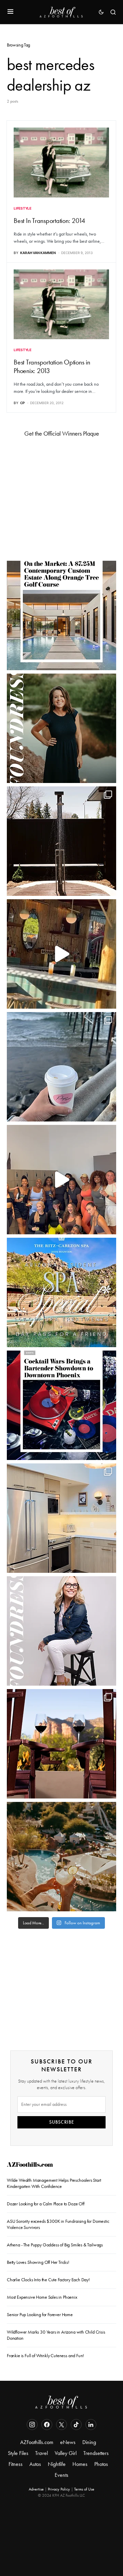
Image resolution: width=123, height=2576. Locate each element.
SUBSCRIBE (62, 2122)
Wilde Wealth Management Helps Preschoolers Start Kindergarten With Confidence (54, 2183)
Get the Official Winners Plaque (62, 434)
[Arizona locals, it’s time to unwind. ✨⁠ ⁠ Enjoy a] (61, 1292)
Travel (42, 2453)
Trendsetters (96, 2453)
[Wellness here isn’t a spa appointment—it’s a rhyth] (61, 841)
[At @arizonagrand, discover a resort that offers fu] (61, 1857)
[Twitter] (61, 2425)
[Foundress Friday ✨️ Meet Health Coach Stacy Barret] (61, 728)
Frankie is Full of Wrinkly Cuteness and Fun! (45, 2356)
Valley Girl (66, 2453)
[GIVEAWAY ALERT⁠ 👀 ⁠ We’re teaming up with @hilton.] (61, 1518)
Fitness (16, 2464)
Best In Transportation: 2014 (49, 221)
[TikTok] (76, 2425)
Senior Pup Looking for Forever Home (40, 2315)
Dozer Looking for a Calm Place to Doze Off (46, 2204)
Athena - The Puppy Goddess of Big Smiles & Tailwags (55, 2245)
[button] (10, 12)
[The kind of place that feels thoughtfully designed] (61, 954)
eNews (68, 2442)
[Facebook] (47, 2425)
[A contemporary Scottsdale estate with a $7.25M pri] (61, 615)
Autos (35, 2464)
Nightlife (57, 2464)
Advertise (36, 2489)
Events (61, 2475)
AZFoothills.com (30, 2166)
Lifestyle (23, 208)
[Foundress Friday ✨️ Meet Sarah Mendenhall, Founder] (61, 1631)
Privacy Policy (59, 2489)
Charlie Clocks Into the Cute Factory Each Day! (48, 2280)
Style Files (18, 2453)
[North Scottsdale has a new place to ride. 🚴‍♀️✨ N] (61, 1180)
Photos (101, 2464)
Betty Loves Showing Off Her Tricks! (38, 2262)
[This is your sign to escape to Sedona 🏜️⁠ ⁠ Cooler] (61, 1744)
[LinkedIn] (91, 2425)
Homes (80, 2464)
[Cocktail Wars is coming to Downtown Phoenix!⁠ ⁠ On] (61, 1405)
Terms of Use (84, 2489)
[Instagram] (32, 2425)
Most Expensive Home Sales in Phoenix (42, 2297)
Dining (89, 2442)
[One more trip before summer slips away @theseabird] (61, 1067)
